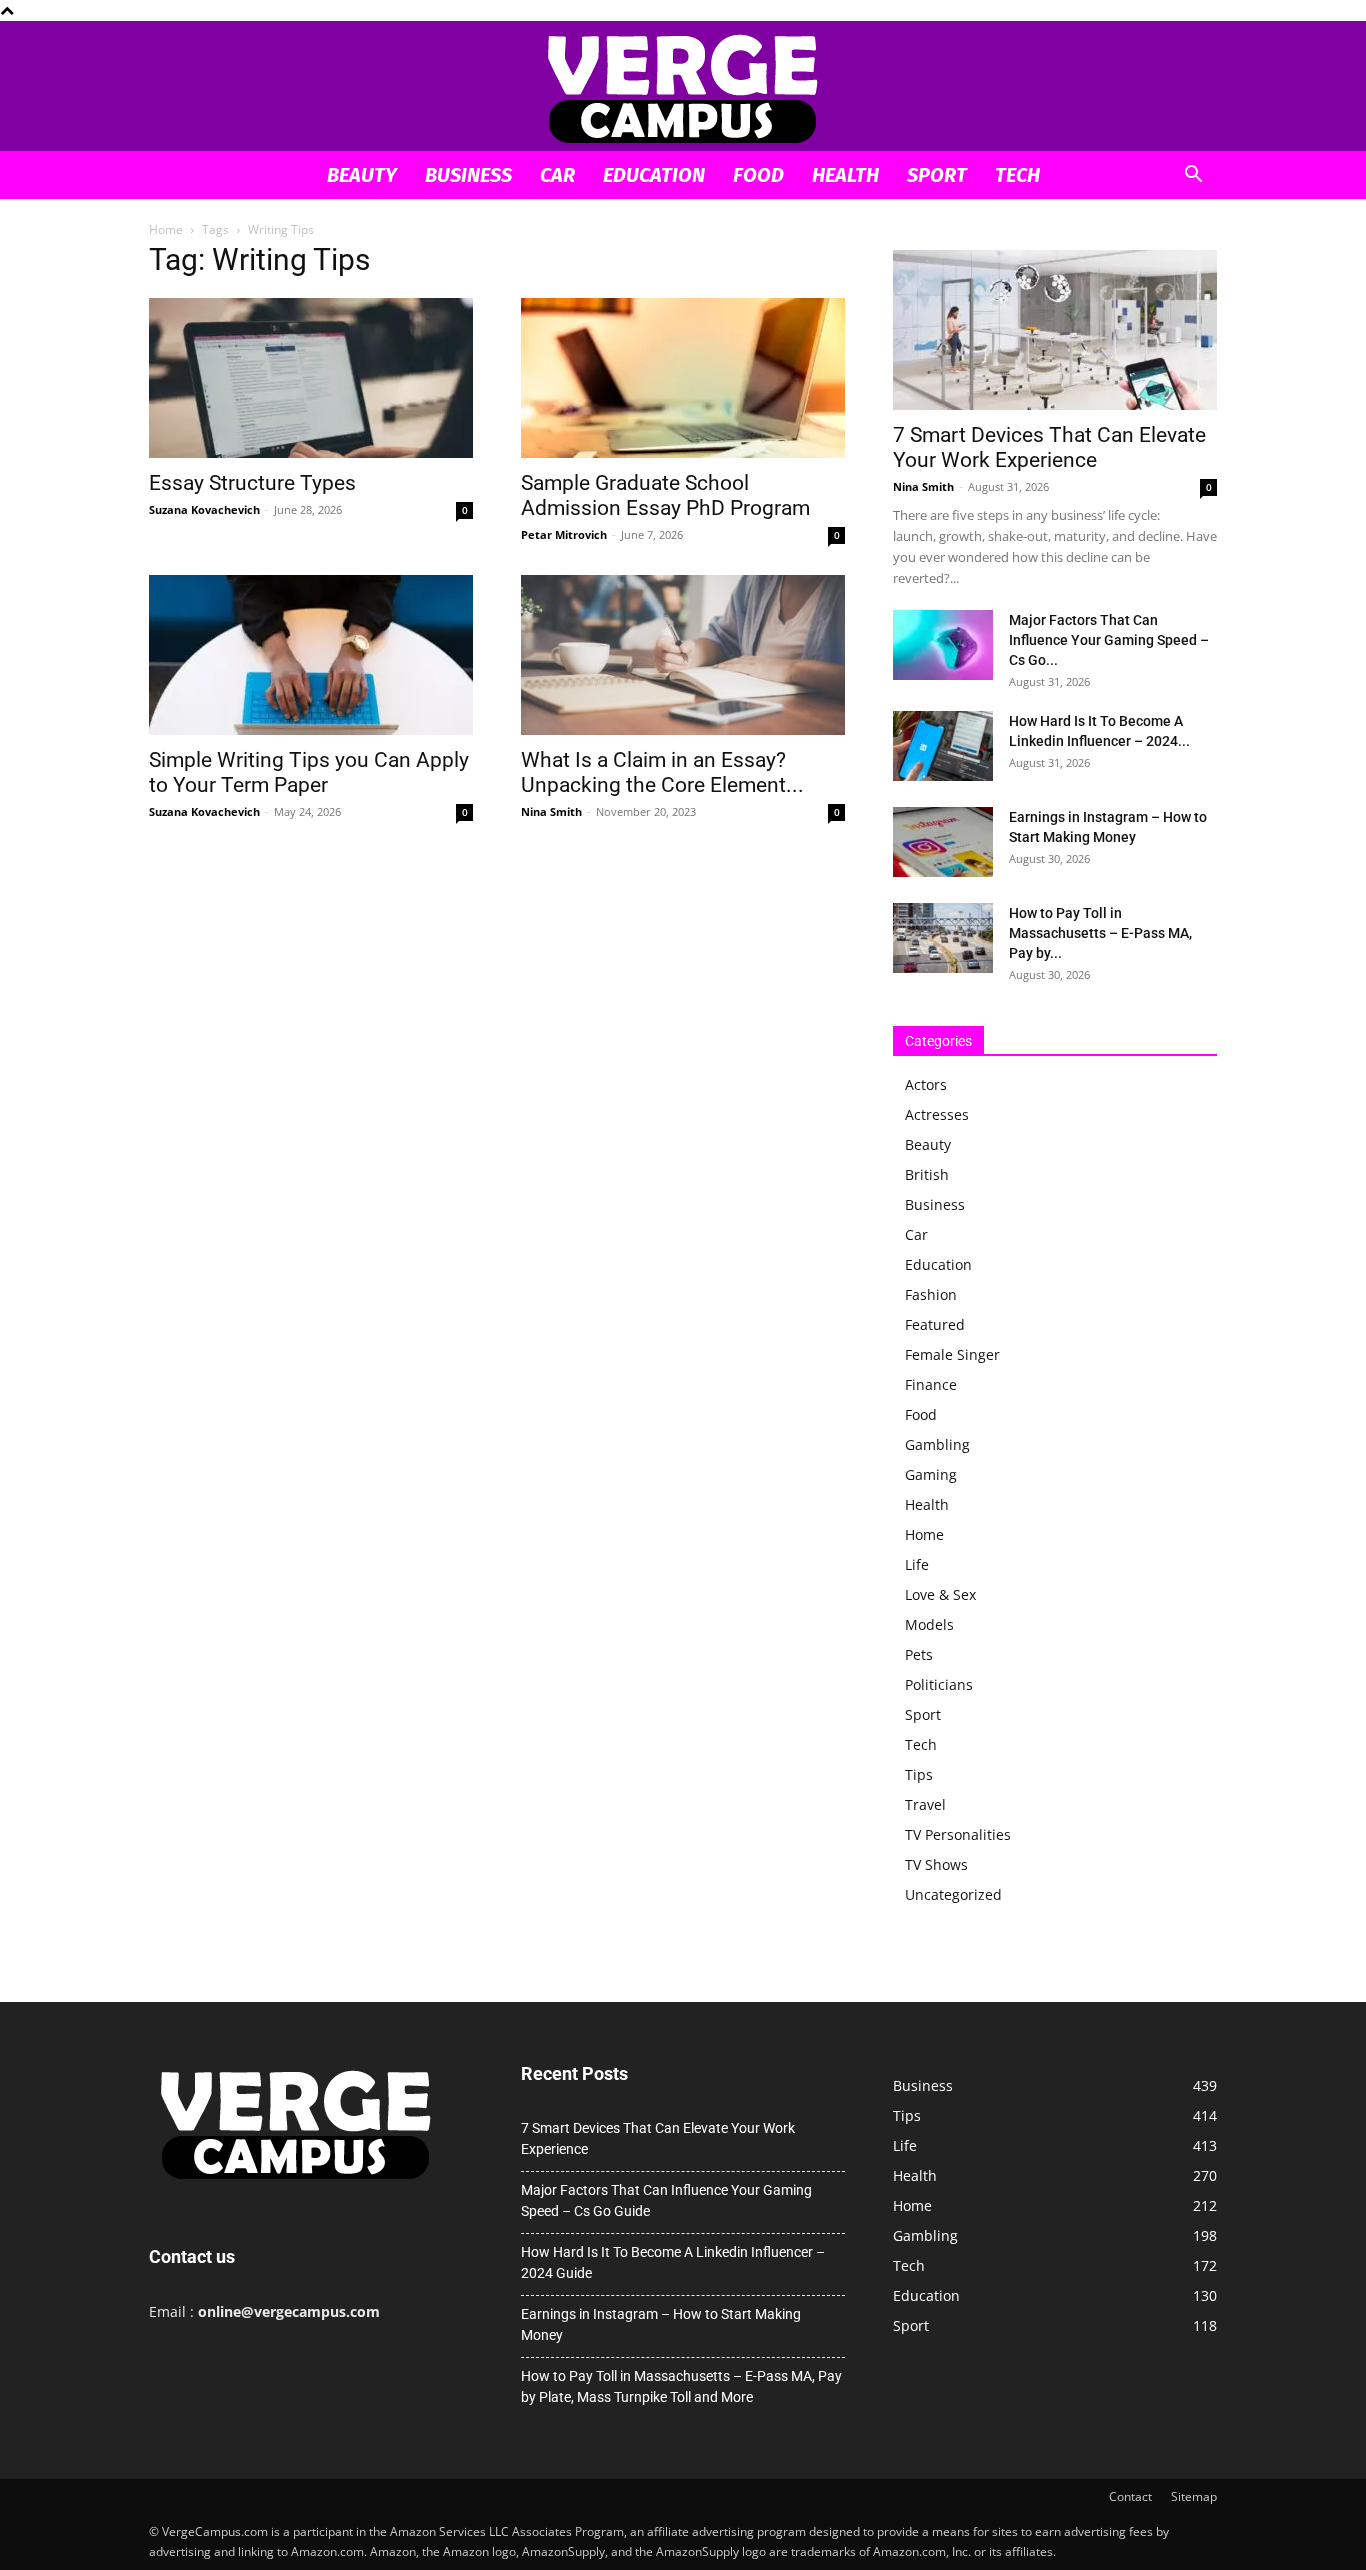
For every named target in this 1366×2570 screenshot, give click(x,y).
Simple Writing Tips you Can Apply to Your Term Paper (309, 772)
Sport (937, 175)
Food (758, 175)
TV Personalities (958, 1834)
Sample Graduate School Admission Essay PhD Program (665, 495)
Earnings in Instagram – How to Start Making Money (661, 2324)
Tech (1017, 175)
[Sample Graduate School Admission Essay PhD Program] (683, 378)
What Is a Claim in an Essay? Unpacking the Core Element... (662, 772)
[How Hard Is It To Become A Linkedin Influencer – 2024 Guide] (943, 746)
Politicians (939, 1684)
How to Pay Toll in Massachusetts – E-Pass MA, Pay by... (1100, 933)
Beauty (362, 175)
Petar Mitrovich (564, 534)
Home (166, 229)
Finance (931, 1384)
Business (468, 175)
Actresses (937, 1114)
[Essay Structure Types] (311, 378)
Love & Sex (940, 1594)
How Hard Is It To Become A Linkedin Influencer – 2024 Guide (673, 2262)
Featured (935, 1324)
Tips (919, 1774)
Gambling (937, 1444)
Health (845, 175)
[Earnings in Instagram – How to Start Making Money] (943, 842)
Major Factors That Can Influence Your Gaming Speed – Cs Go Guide (666, 2200)
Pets (919, 1654)
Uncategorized (953, 1894)
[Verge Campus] (683, 87)
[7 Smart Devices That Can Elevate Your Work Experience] (1055, 330)
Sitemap (1194, 2496)
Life (917, 1564)
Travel (925, 1804)
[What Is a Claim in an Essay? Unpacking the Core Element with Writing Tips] (683, 655)
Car (557, 175)
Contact (1130, 2496)
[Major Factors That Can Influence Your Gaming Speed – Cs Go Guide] (943, 645)
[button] (1193, 176)
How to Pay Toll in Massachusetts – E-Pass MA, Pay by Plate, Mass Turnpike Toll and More (681, 2386)
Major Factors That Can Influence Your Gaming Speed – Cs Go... (1109, 640)
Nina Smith (551, 811)
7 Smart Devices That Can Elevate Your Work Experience (1049, 447)
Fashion (931, 1294)
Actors (926, 1084)
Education (654, 175)
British (927, 1174)
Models (929, 1624)
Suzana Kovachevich (204, 509)
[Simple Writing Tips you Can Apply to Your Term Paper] (311, 655)
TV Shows (936, 1864)
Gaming (931, 1474)
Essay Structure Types (252, 483)
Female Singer (952, 1354)
